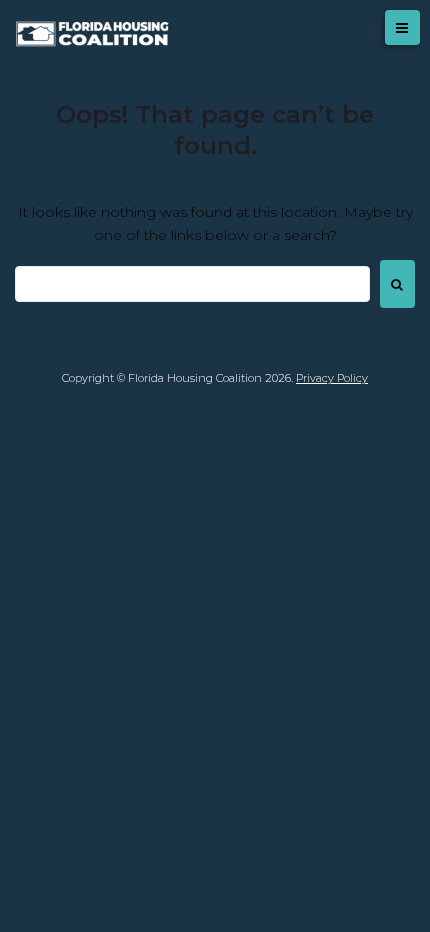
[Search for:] (192, 284)
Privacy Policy (332, 378)
